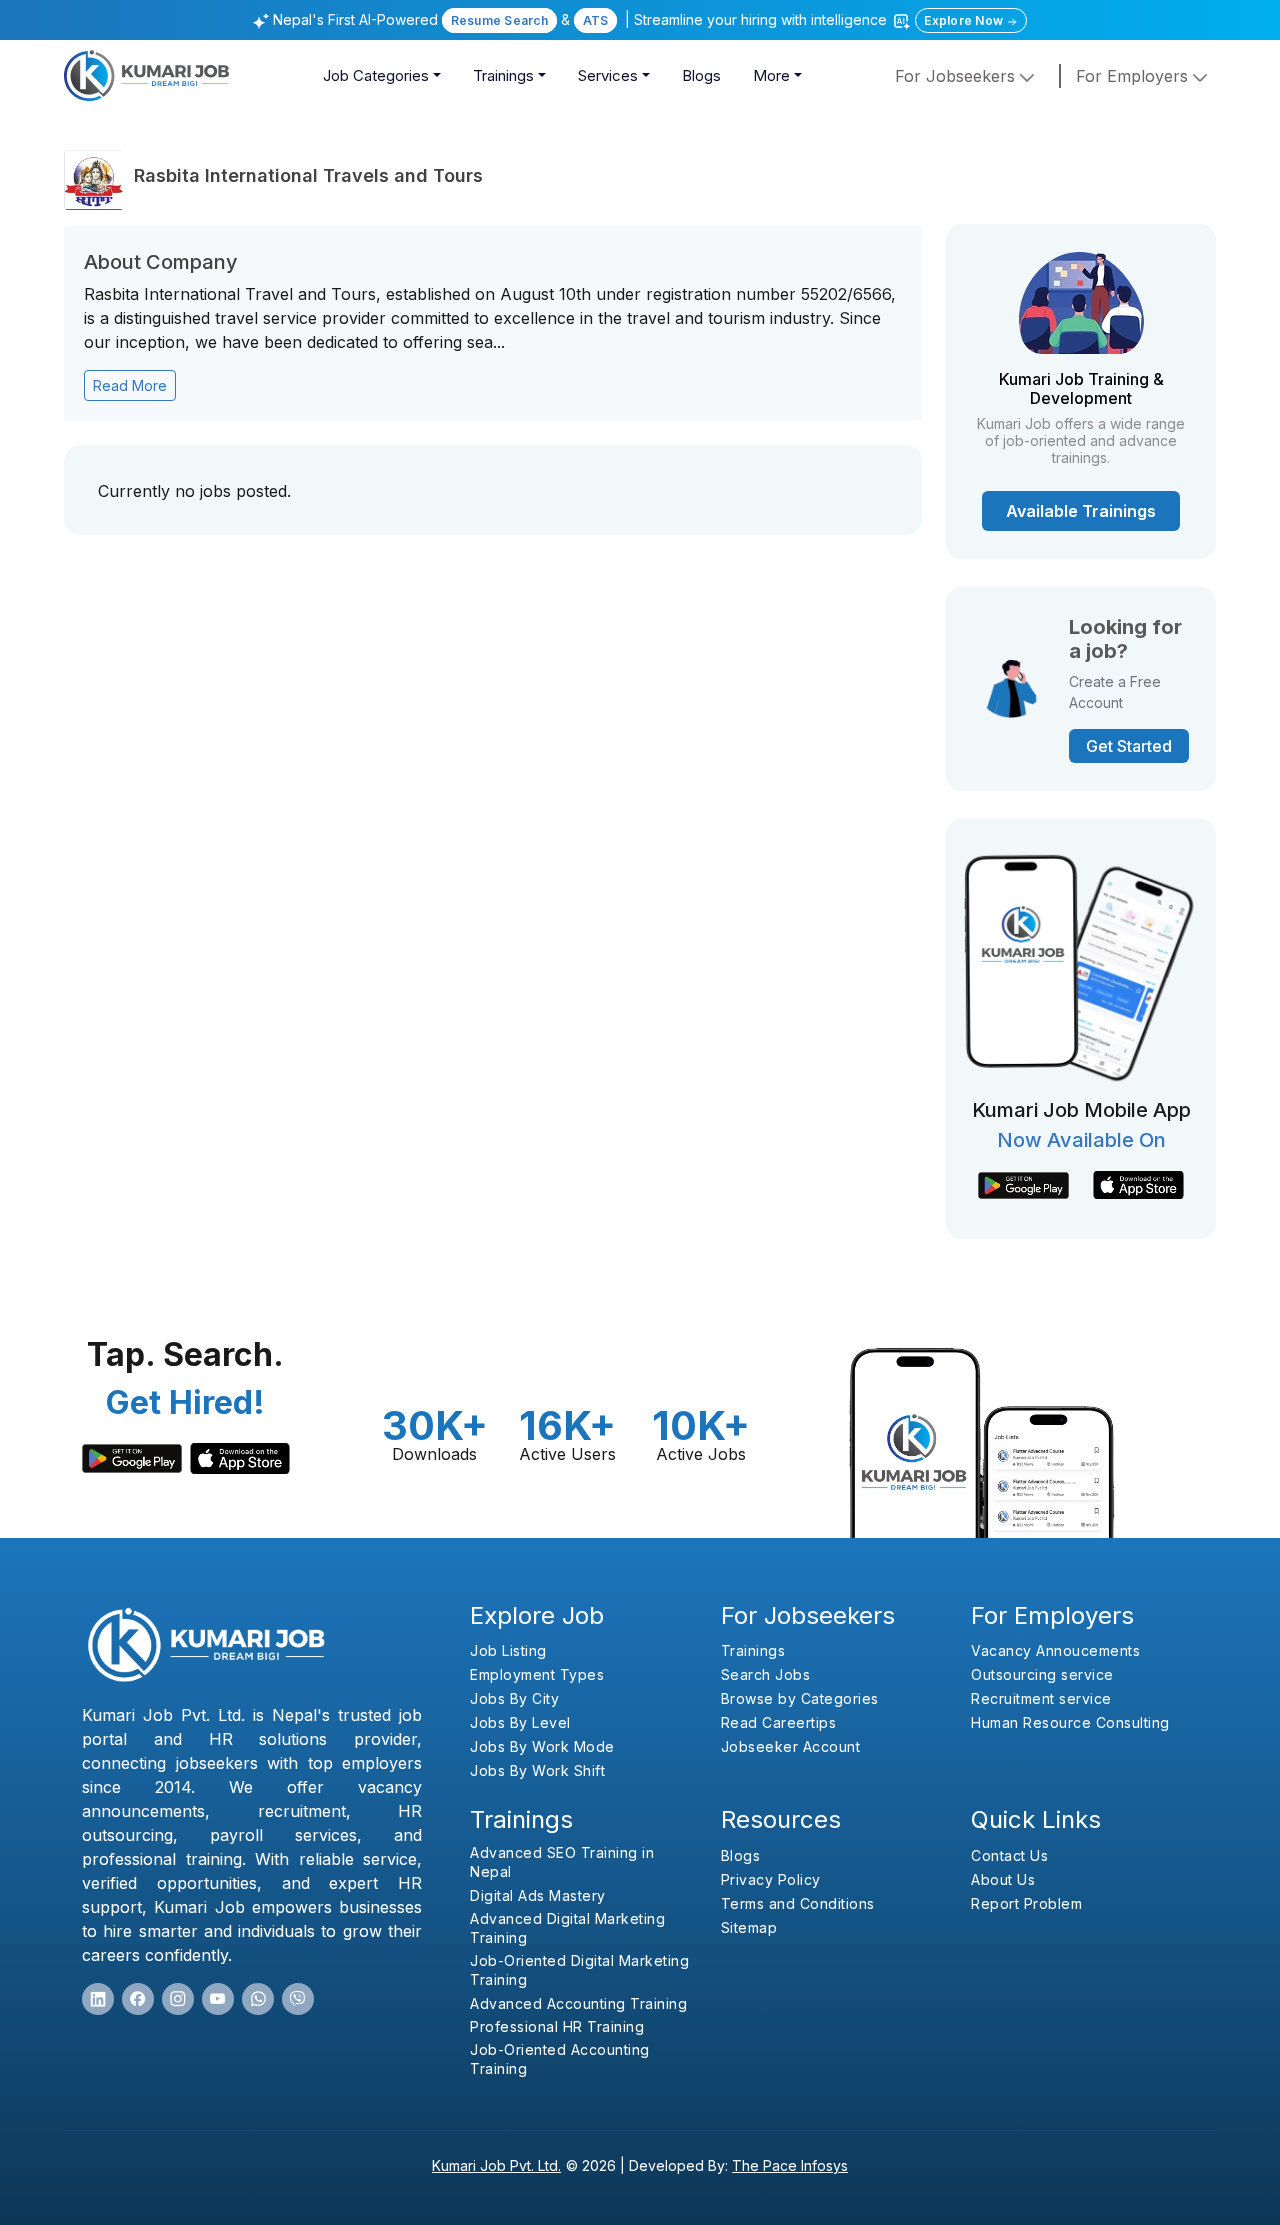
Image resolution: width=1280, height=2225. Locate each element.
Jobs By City (514, 1698)
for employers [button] (1134, 76)
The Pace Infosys (790, 2165)
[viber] (298, 1999)
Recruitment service (1041, 1698)
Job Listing (508, 1650)
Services (608, 75)
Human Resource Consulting (1070, 1722)
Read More (130, 385)
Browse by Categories (800, 1698)
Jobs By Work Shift (537, 1770)
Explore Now (965, 20)
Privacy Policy (771, 1879)
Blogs (701, 75)
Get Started (1129, 746)
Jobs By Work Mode (542, 1746)
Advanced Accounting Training (578, 2003)
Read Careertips (779, 1722)
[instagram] (178, 1999)
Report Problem (1026, 1903)
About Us (1003, 1879)
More (771, 75)
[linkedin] (98, 1999)
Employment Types (537, 1674)
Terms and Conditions (798, 1903)
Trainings (503, 75)
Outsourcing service (1042, 1674)
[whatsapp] (258, 1999)
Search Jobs (766, 1674)
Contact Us (1009, 1855)
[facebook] (138, 1999)
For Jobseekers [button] (957, 76)
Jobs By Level (520, 1722)
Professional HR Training (557, 2026)
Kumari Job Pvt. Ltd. (496, 2165)
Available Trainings (1081, 511)
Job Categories (376, 75)
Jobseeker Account (791, 1746)
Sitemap (749, 1927)
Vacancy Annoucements (1055, 1650)
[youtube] (218, 1999)
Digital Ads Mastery (538, 1895)
